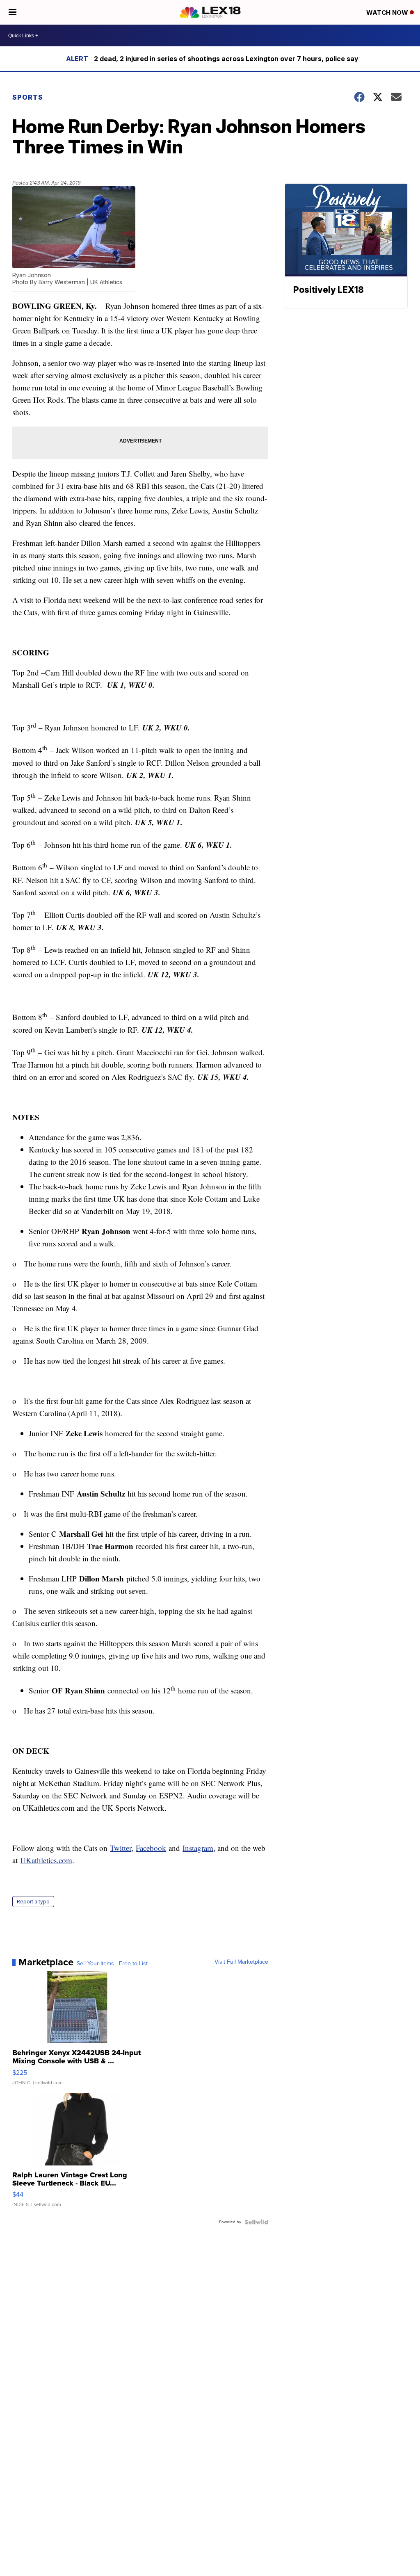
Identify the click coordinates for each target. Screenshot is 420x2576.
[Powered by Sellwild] (256, 2222)
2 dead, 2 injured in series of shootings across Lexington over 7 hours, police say (226, 59)
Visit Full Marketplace (241, 1962)
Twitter (121, 1848)
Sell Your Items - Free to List (112, 1964)
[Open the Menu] (13, 12)
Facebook (151, 1848)
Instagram (198, 1848)
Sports (28, 97)
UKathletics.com (46, 1860)
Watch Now (388, 13)
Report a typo (33, 1902)
